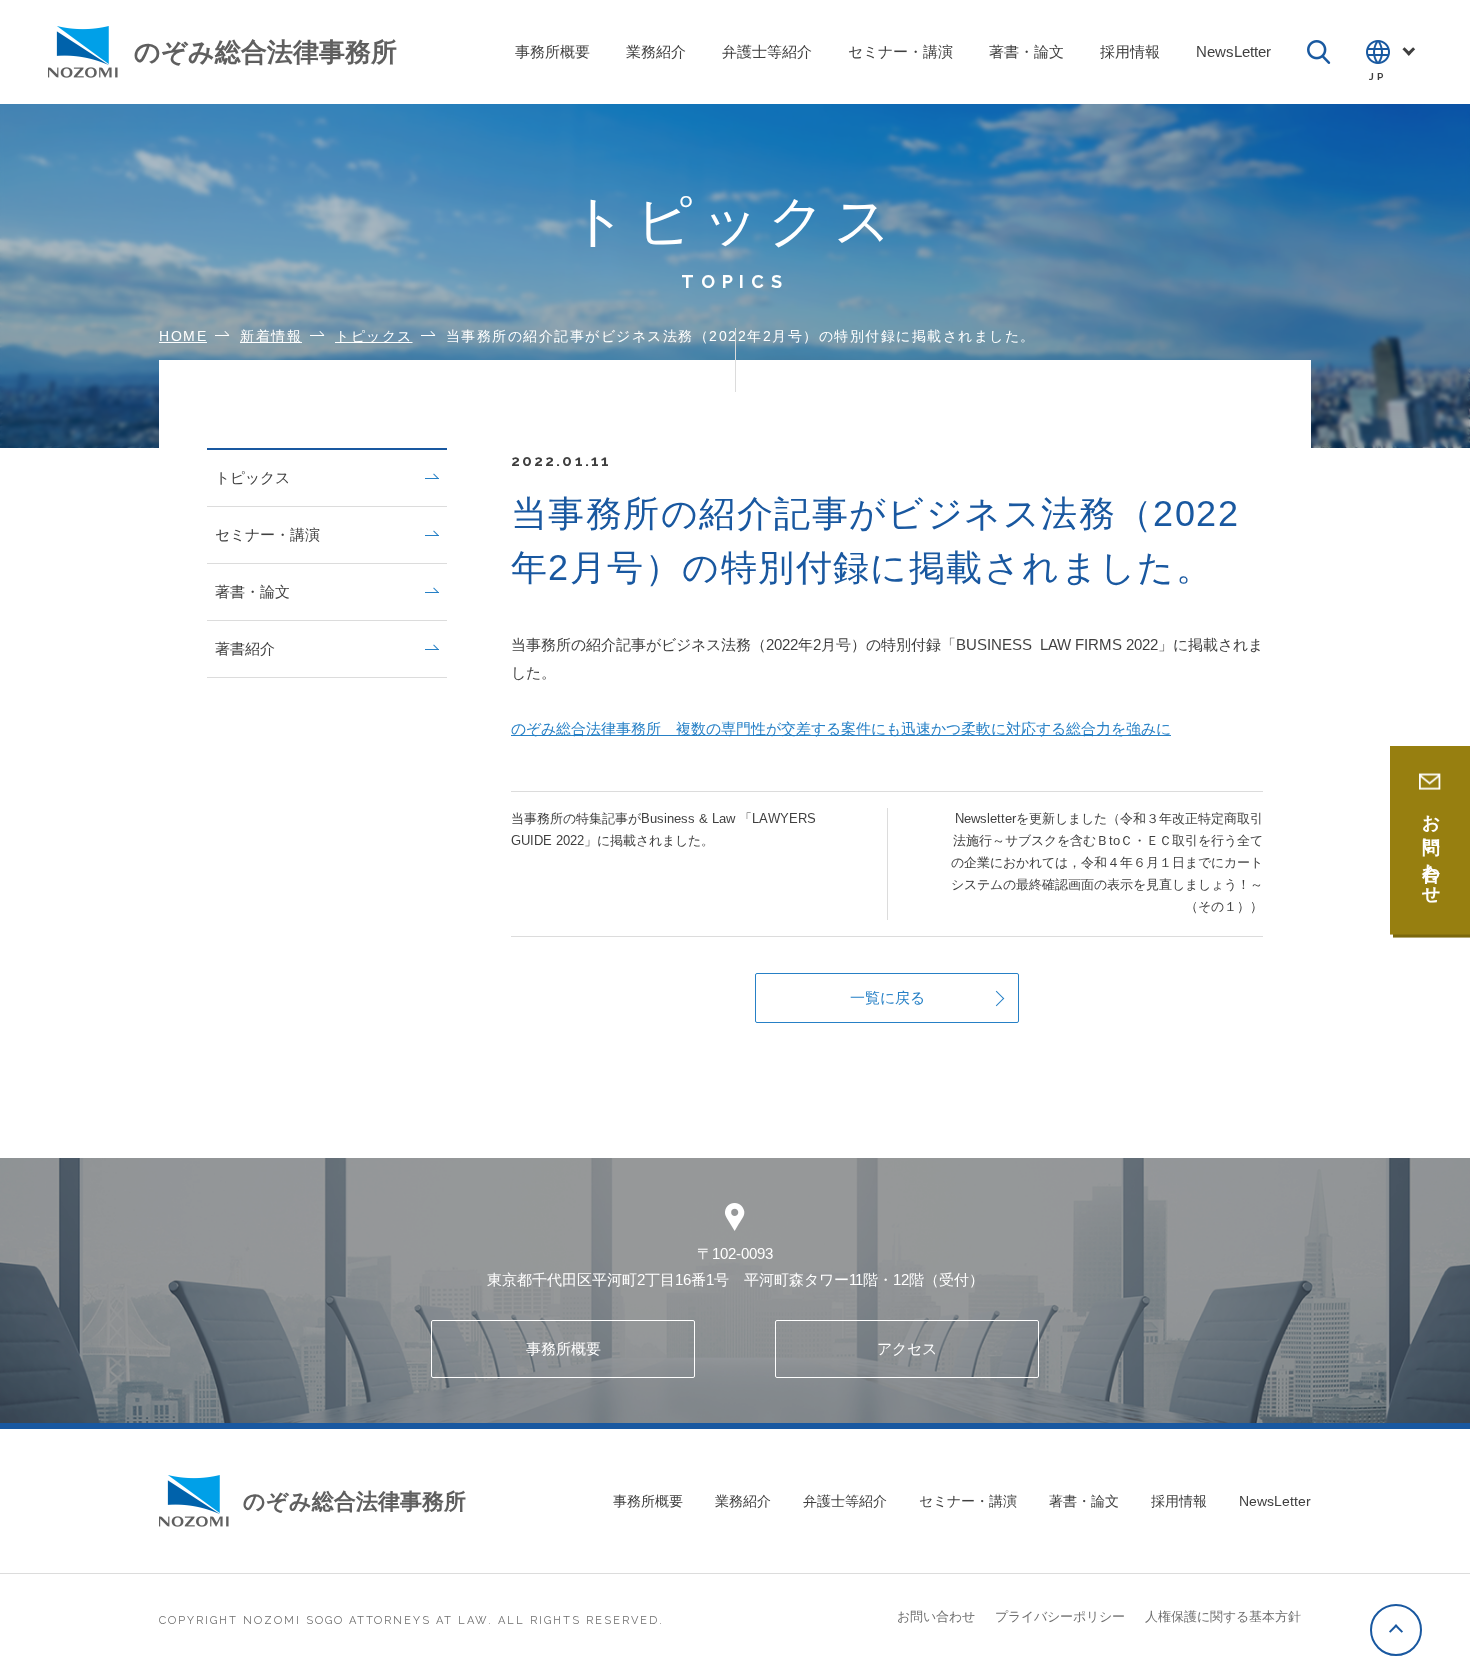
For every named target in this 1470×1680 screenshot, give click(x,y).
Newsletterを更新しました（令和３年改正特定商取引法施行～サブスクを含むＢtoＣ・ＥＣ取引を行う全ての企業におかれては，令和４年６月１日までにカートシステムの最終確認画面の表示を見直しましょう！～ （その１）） (1107, 862)
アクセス (907, 1348)
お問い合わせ (936, 1616)
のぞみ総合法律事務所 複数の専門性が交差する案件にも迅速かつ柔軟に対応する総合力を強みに (841, 728)
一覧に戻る (887, 997)
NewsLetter (1275, 1501)
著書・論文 (252, 591)
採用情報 (1179, 1501)
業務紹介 (743, 1501)
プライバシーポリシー (1060, 1616)
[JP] (1394, 52)
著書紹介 (245, 648)
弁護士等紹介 (845, 1501)
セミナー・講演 (267, 534)
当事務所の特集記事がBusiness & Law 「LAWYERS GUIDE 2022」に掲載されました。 (663, 829)
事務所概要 (563, 1348)
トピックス (252, 477)
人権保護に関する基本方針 (1223, 1616)
